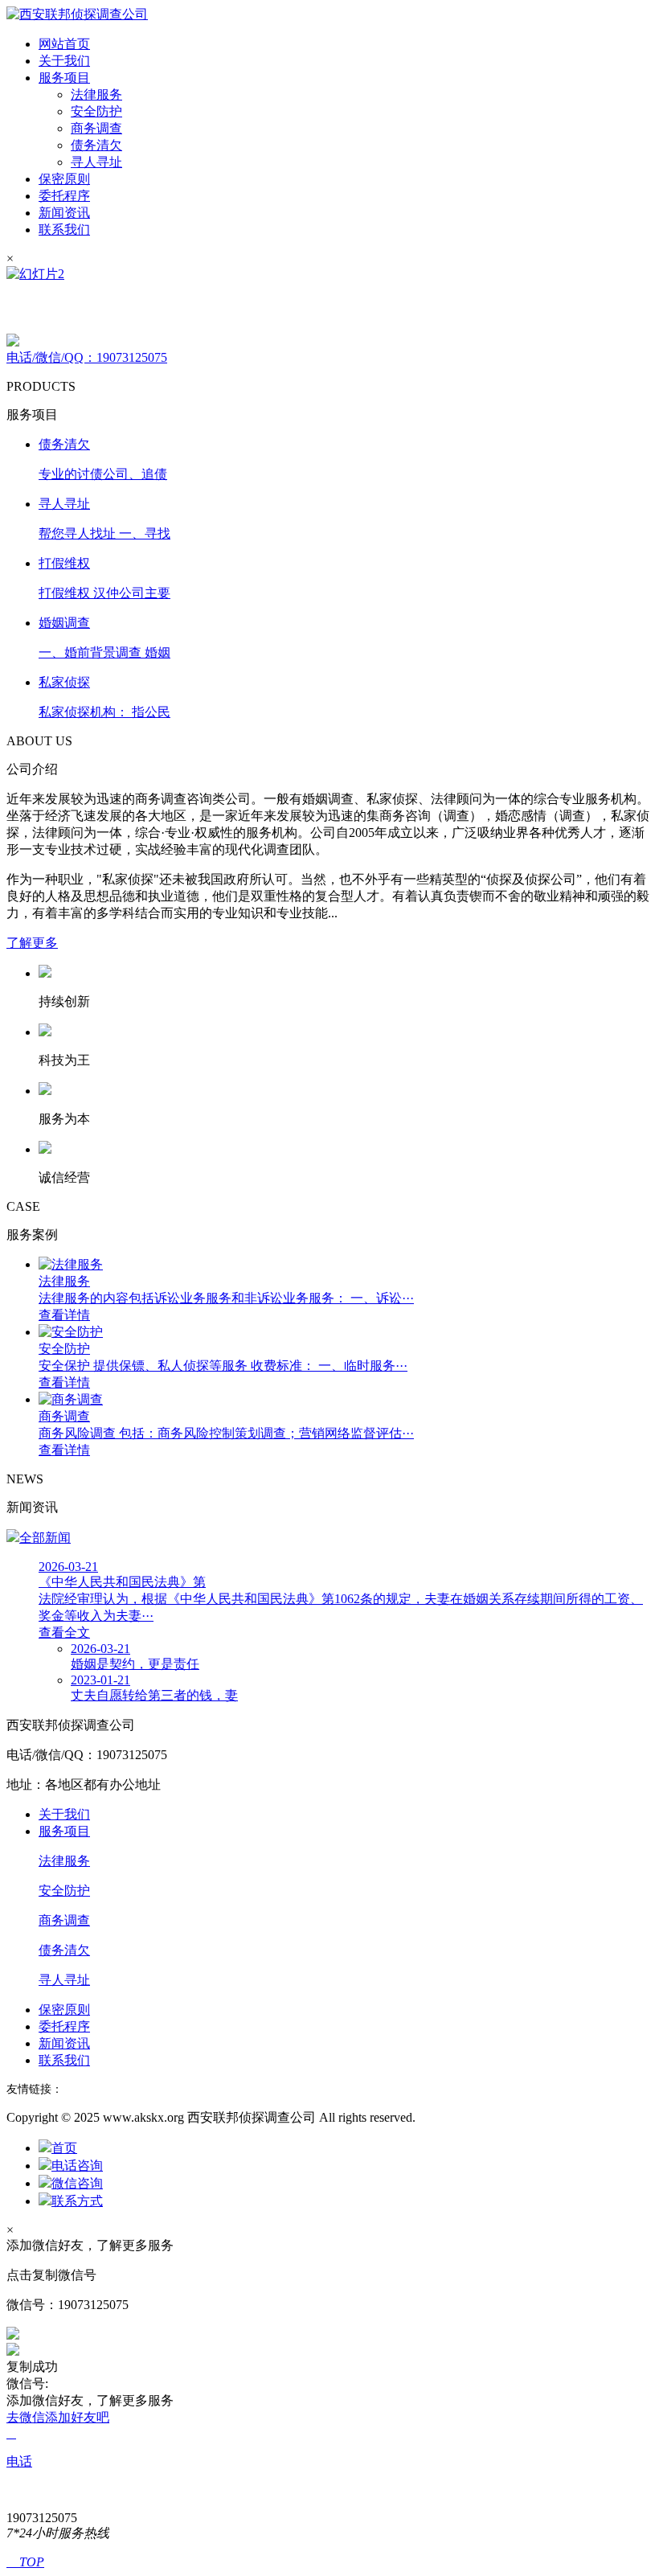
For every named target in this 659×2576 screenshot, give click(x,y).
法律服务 (96, 94)
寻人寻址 (96, 162)
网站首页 (64, 44)
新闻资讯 (64, 213)
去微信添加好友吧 (58, 2417)
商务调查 (96, 128)
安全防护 (96, 111)
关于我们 (64, 61)
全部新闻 (45, 1538)
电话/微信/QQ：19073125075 (87, 357)
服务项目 (64, 78)
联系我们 (64, 230)
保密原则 (64, 179)
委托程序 (64, 196)
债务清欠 (96, 145)
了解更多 (32, 943)
